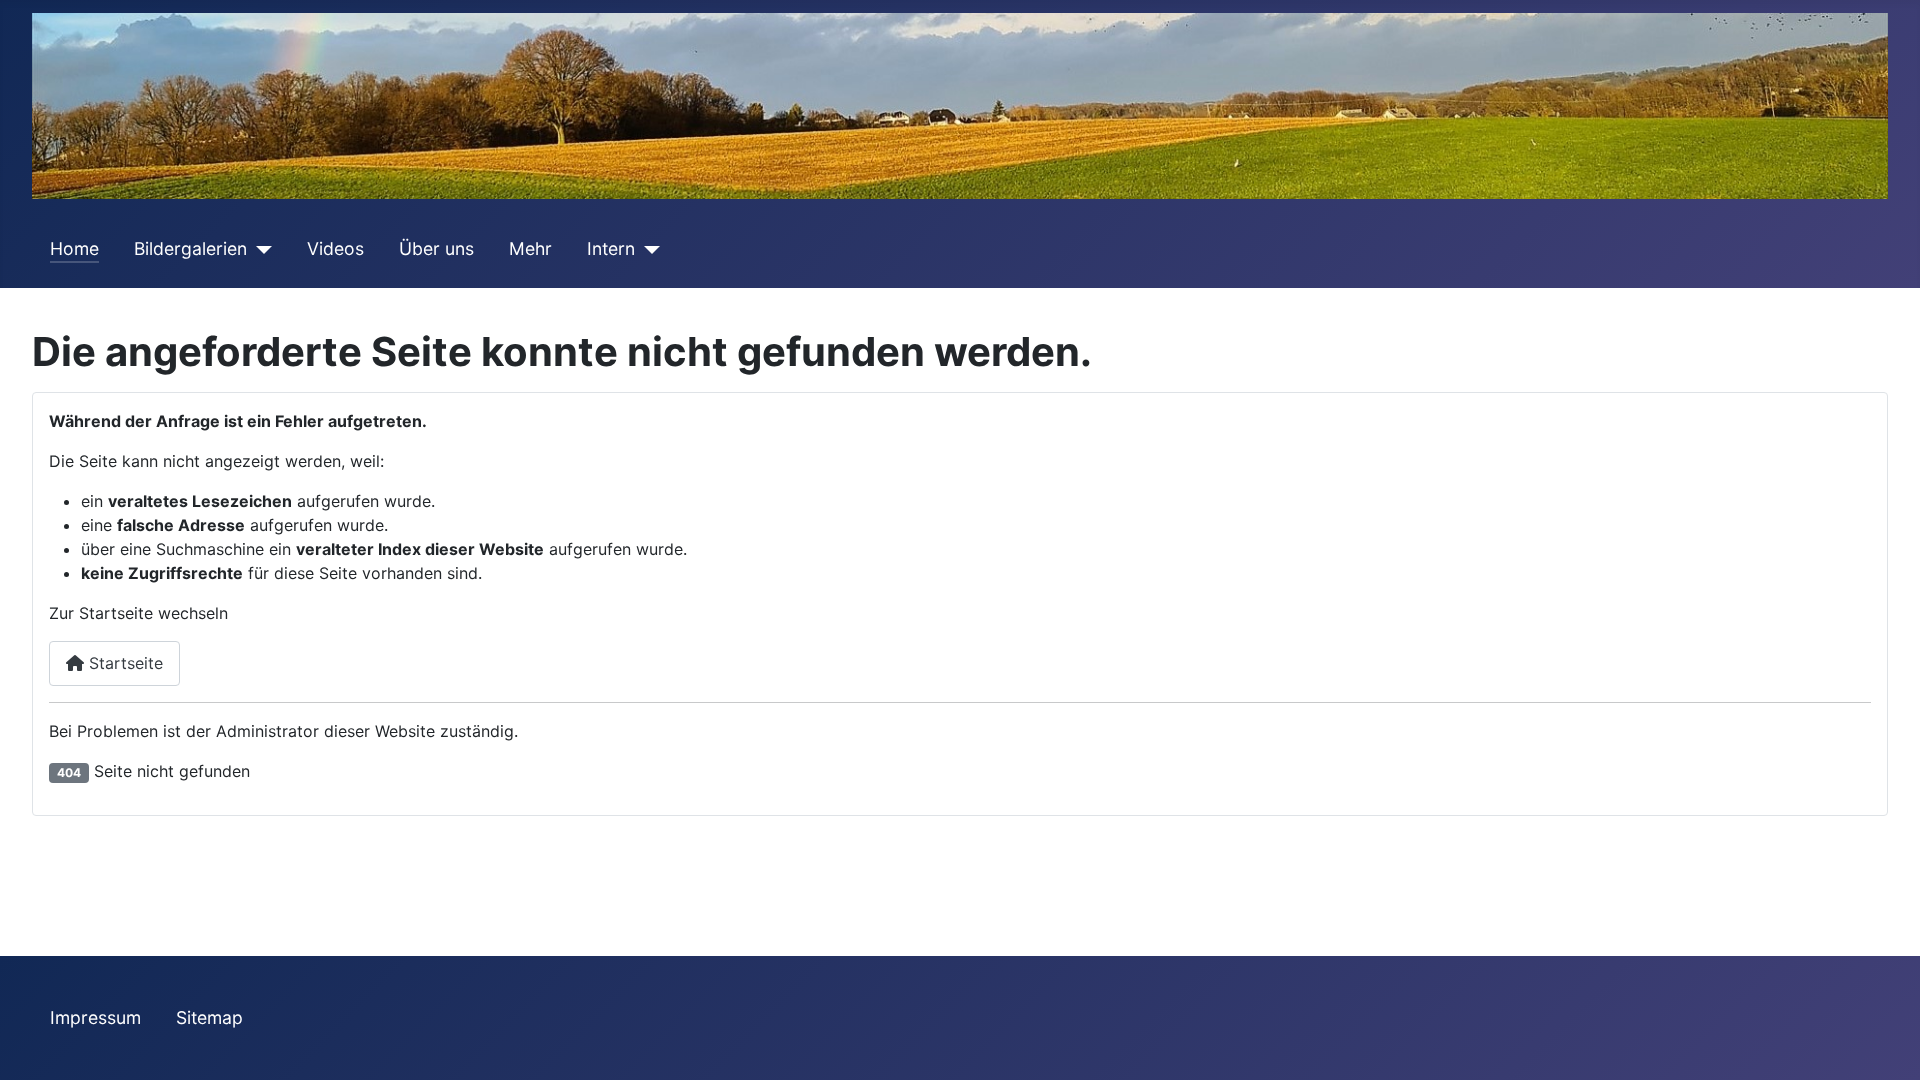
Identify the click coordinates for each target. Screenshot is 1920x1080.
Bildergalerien (190, 248)
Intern (611, 248)
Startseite (123, 663)
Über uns (436, 248)
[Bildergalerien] (259, 249)
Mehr (530, 248)
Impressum (95, 1017)
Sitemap (209, 1017)
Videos (335, 248)
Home (74, 248)
